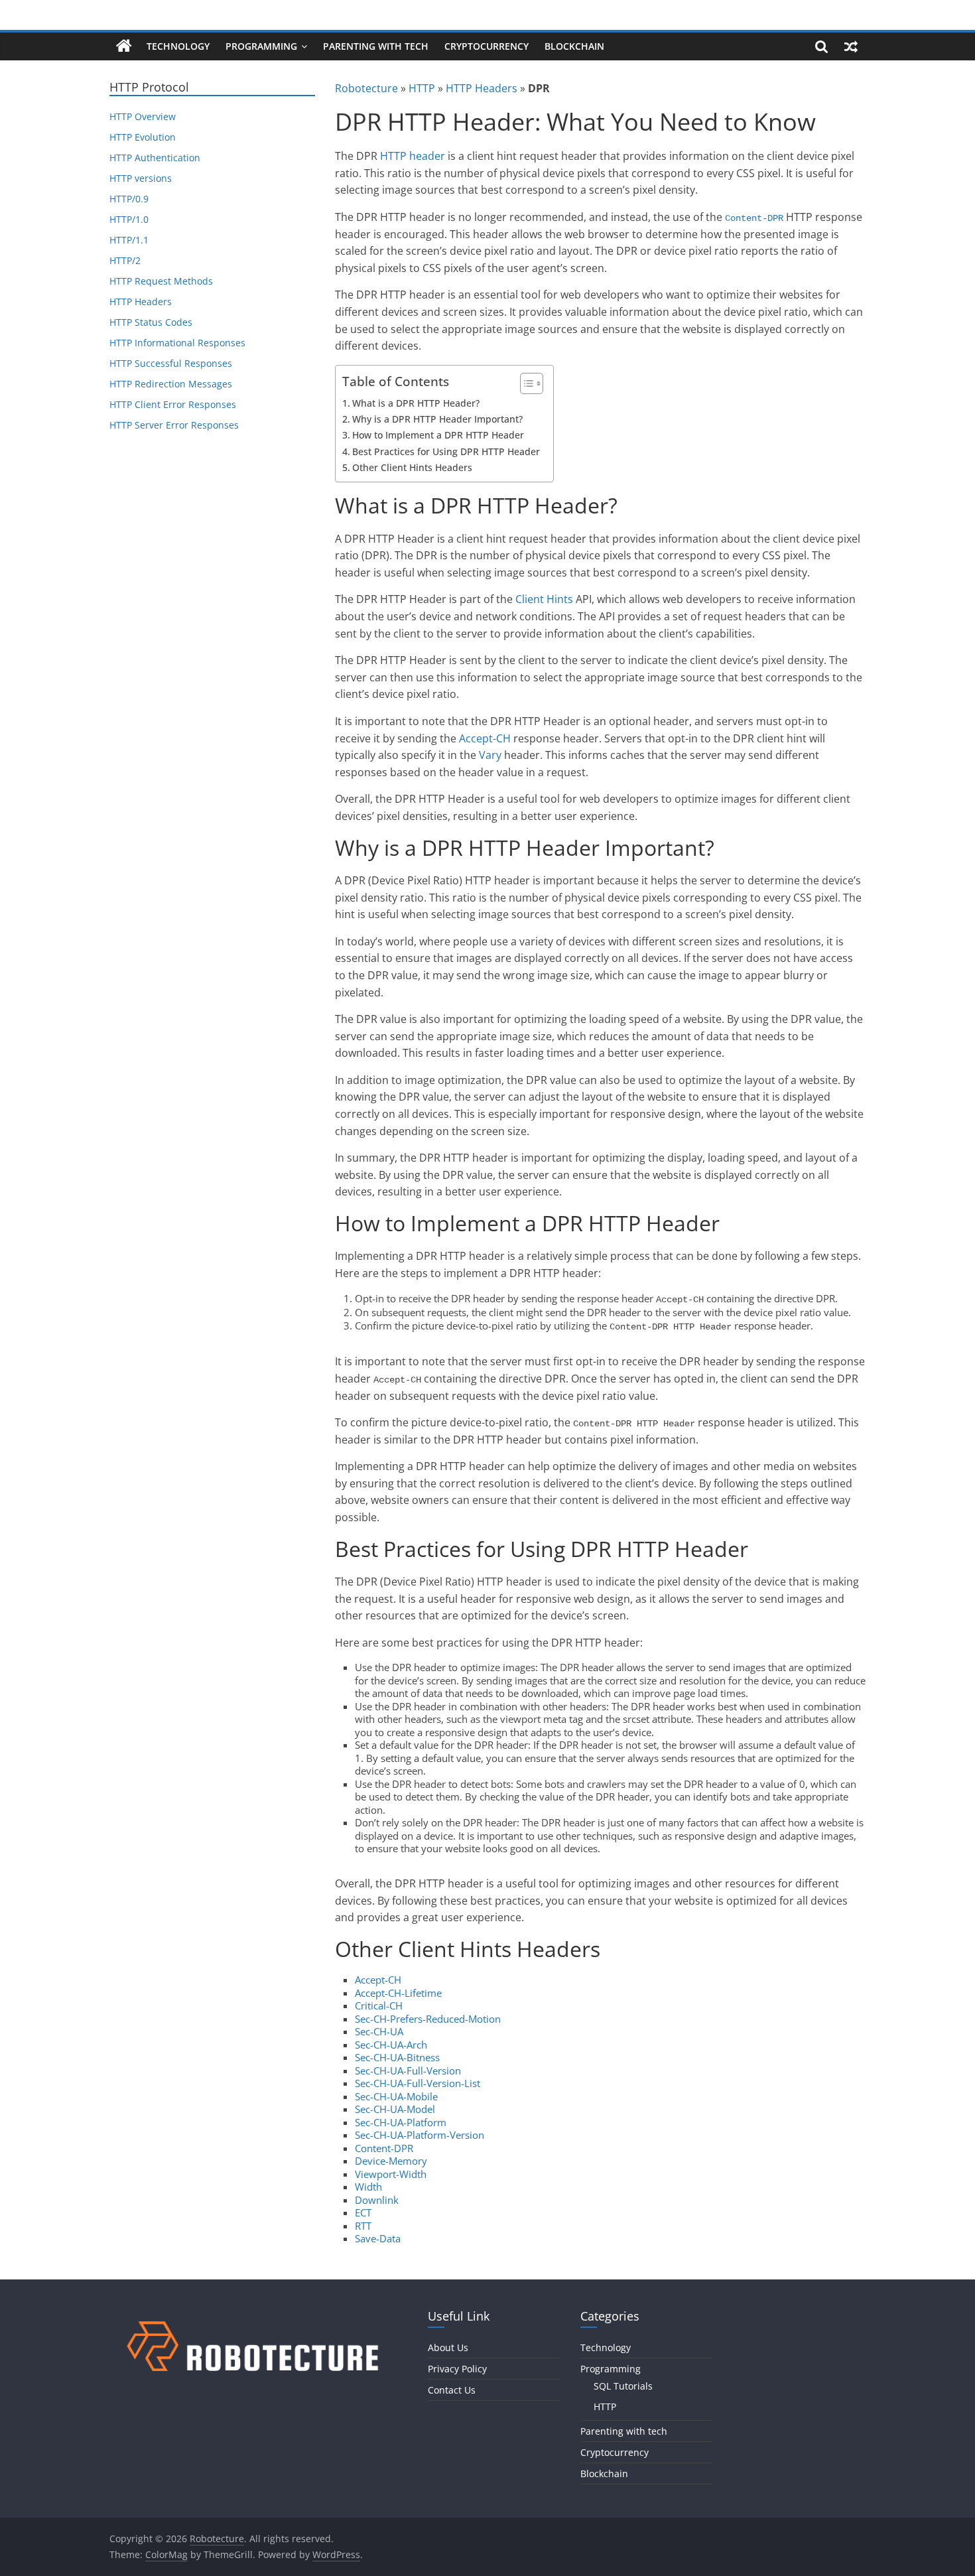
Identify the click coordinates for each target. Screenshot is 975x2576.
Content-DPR (754, 218)
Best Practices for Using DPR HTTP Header (446, 451)
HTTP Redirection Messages (171, 384)
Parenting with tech (376, 46)
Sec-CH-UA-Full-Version (408, 2070)
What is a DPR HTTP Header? (416, 403)
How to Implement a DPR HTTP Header (438, 435)
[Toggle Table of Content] (525, 383)
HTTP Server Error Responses (174, 425)
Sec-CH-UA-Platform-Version (420, 2135)
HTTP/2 (125, 260)
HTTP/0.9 (129, 199)
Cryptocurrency (487, 46)
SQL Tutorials (623, 2386)
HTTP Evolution (143, 137)
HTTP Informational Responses (177, 343)
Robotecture (366, 88)
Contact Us (452, 2390)
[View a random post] (851, 46)
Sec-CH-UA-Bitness (397, 2057)
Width (368, 2187)
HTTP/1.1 (129, 240)
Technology (178, 46)
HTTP (422, 88)
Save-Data (378, 2238)
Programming (261, 46)
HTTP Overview (143, 116)
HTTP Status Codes (151, 322)
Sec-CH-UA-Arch (391, 2045)
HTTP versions (141, 178)
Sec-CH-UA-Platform (401, 2122)
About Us (448, 2347)
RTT (363, 2226)
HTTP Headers (482, 88)
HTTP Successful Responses (171, 363)
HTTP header (413, 156)
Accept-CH (485, 738)
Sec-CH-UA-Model (395, 2109)
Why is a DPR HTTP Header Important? (437, 419)
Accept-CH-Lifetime (398, 1993)
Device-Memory (391, 2161)
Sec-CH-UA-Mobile (396, 2096)
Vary (490, 755)
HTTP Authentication (155, 158)
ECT (363, 2212)
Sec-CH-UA (379, 2031)
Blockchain (574, 46)
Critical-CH (379, 2005)
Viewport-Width (391, 2174)
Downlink (377, 2200)
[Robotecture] (124, 46)
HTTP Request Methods (161, 281)
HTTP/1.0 (129, 219)
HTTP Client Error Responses (173, 404)
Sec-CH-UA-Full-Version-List (418, 2083)
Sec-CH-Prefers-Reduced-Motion (428, 2019)
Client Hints (544, 599)
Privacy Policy (457, 2369)
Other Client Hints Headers (412, 467)
